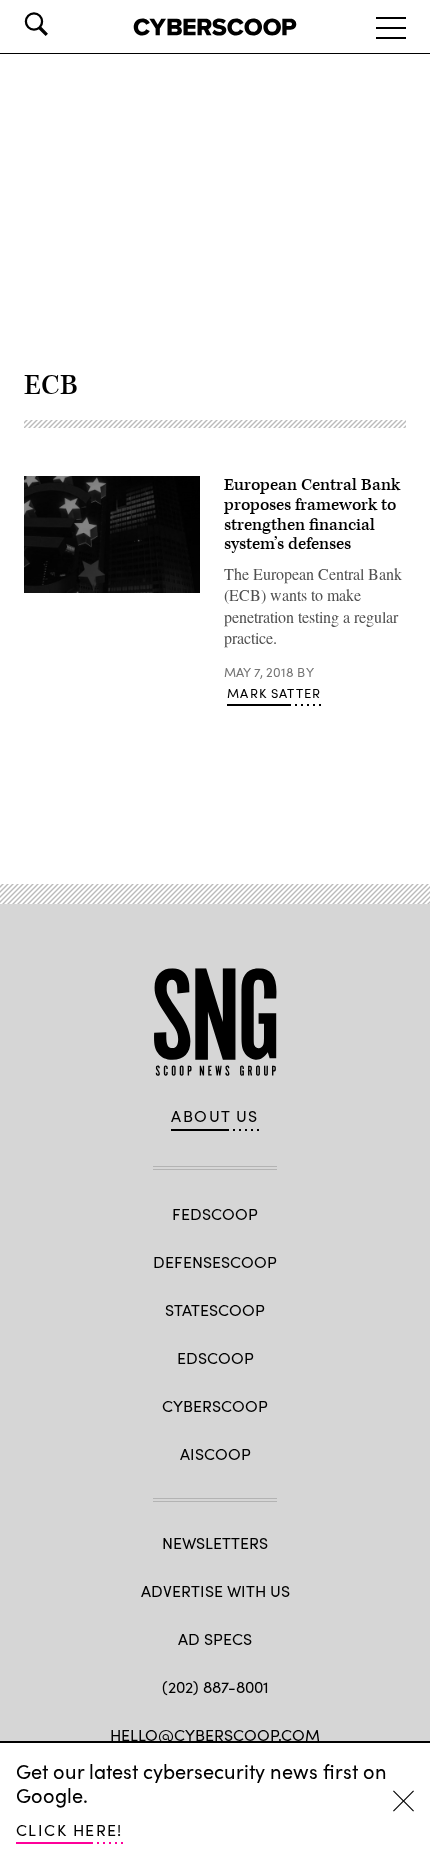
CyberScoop (215, 1405)
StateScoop (215, 1309)
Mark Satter (274, 693)
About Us (215, 1116)
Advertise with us (215, 1590)
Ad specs (215, 1638)
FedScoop (215, 1213)
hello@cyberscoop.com (215, 1734)
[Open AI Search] (64, 24)
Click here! (69, 1829)
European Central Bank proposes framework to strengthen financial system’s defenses (312, 514)
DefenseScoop (215, 1261)
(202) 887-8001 (215, 1686)
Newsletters (215, 1542)
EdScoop (215, 1357)
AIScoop (215, 1453)
